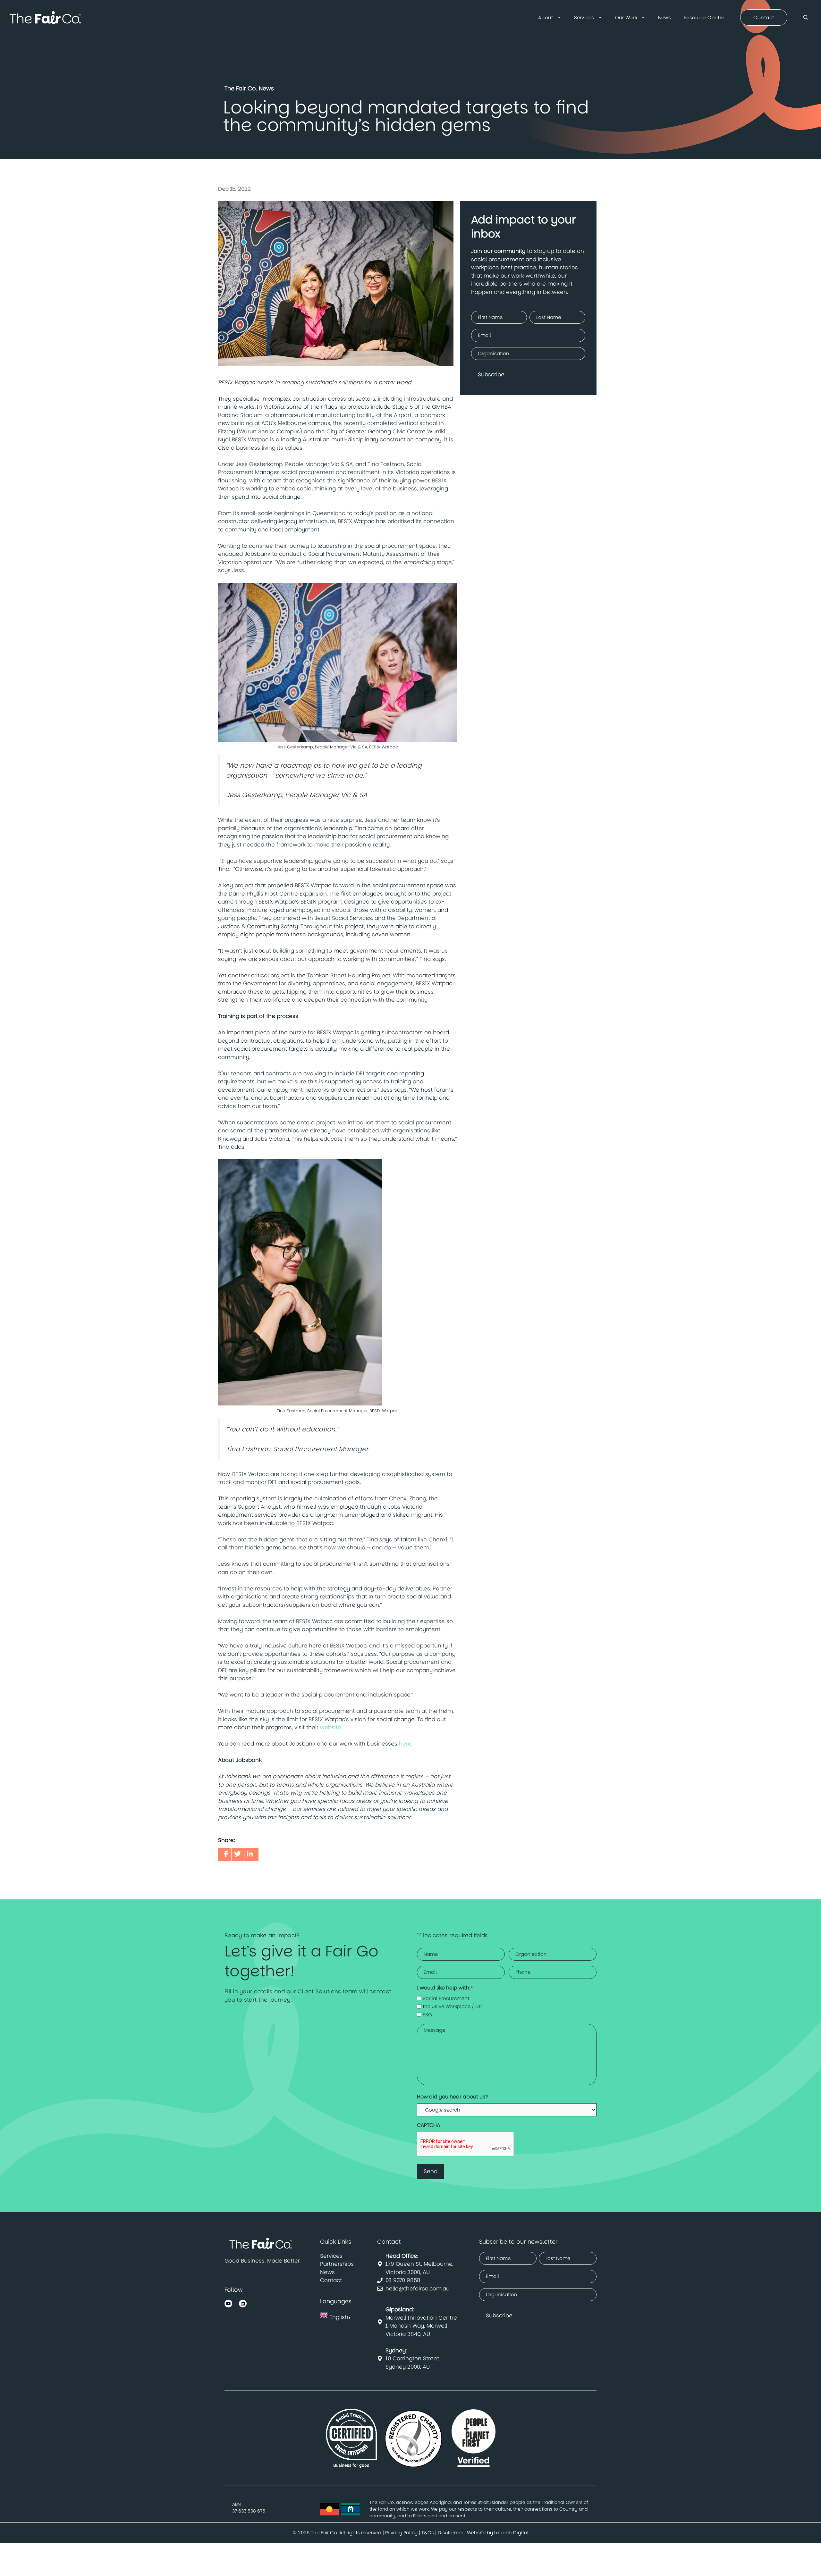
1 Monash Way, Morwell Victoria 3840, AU (416, 2330)
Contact (331, 2280)
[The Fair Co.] (45, 18)
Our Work (626, 17)
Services (584, 17)
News (664, 17)
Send (431, 2171)
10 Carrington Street (412, 2355)
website (331, 1727)
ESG (427, 2015)
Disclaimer (450, 2533)
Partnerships (337, 2264)
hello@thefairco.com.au (418, 2288)
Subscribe (491, 374)
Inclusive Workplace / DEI (453, 2006)
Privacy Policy (401, 2533)
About (546, 17)
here (405, 1744)
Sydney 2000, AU (408, 2367)
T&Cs (428, 2533)
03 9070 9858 (403, 2280)
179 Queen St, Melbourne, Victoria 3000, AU (419, 2264)
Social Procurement (446, 1998)
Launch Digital (511, 2533)
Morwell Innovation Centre (421, 2313)
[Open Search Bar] (806, 18)
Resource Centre (704, 17)
